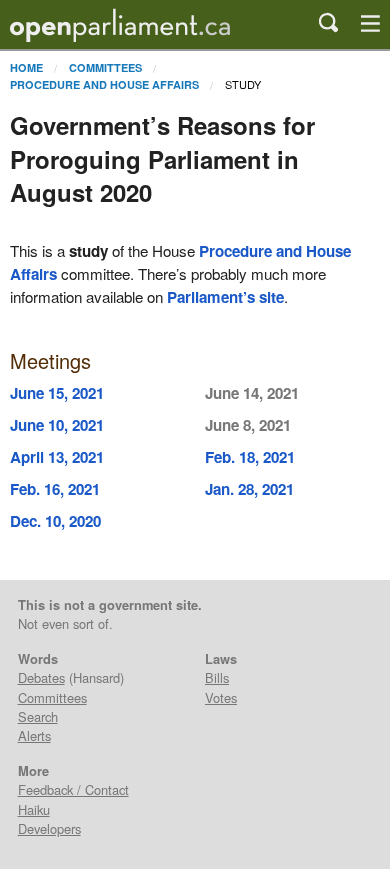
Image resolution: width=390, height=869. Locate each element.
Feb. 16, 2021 (55, 489)
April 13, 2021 (57, 457)
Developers (49, 828)
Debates (41, 677)
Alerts (34, 735)
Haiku (34, 809)
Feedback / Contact (73, 789)
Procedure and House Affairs (104, 84)
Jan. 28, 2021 (249, 489)
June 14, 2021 (252, 393)
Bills (217, 677)
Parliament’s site (225, 297)
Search (38, 716)
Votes (221, 697)
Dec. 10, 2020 (55, 521)
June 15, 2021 (57, 393)
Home (26, 67)
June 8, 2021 (248, 425)
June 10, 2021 (57, 425)
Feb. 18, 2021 (250, 457)
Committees (105, 67)
